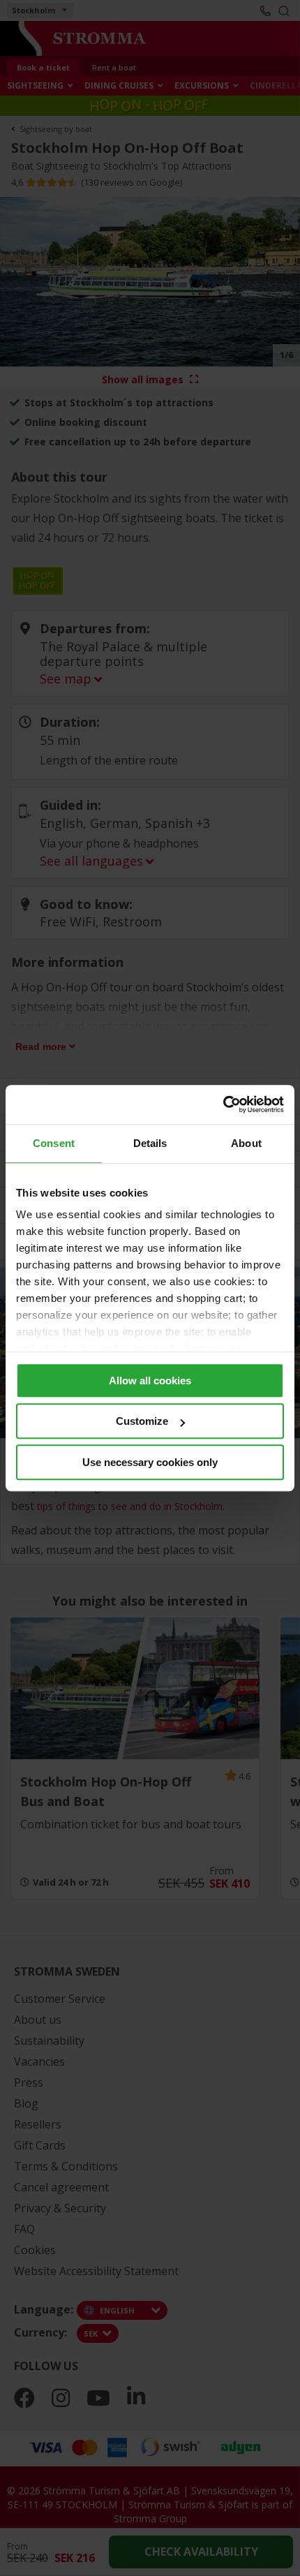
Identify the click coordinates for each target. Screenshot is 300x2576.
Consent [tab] (54, 1143)
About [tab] (246, 1143)
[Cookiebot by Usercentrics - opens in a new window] (223, 1104)
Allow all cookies (150, 1380)
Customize (142, 1421)
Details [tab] (150, 1143)
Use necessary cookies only (150, 1462)
